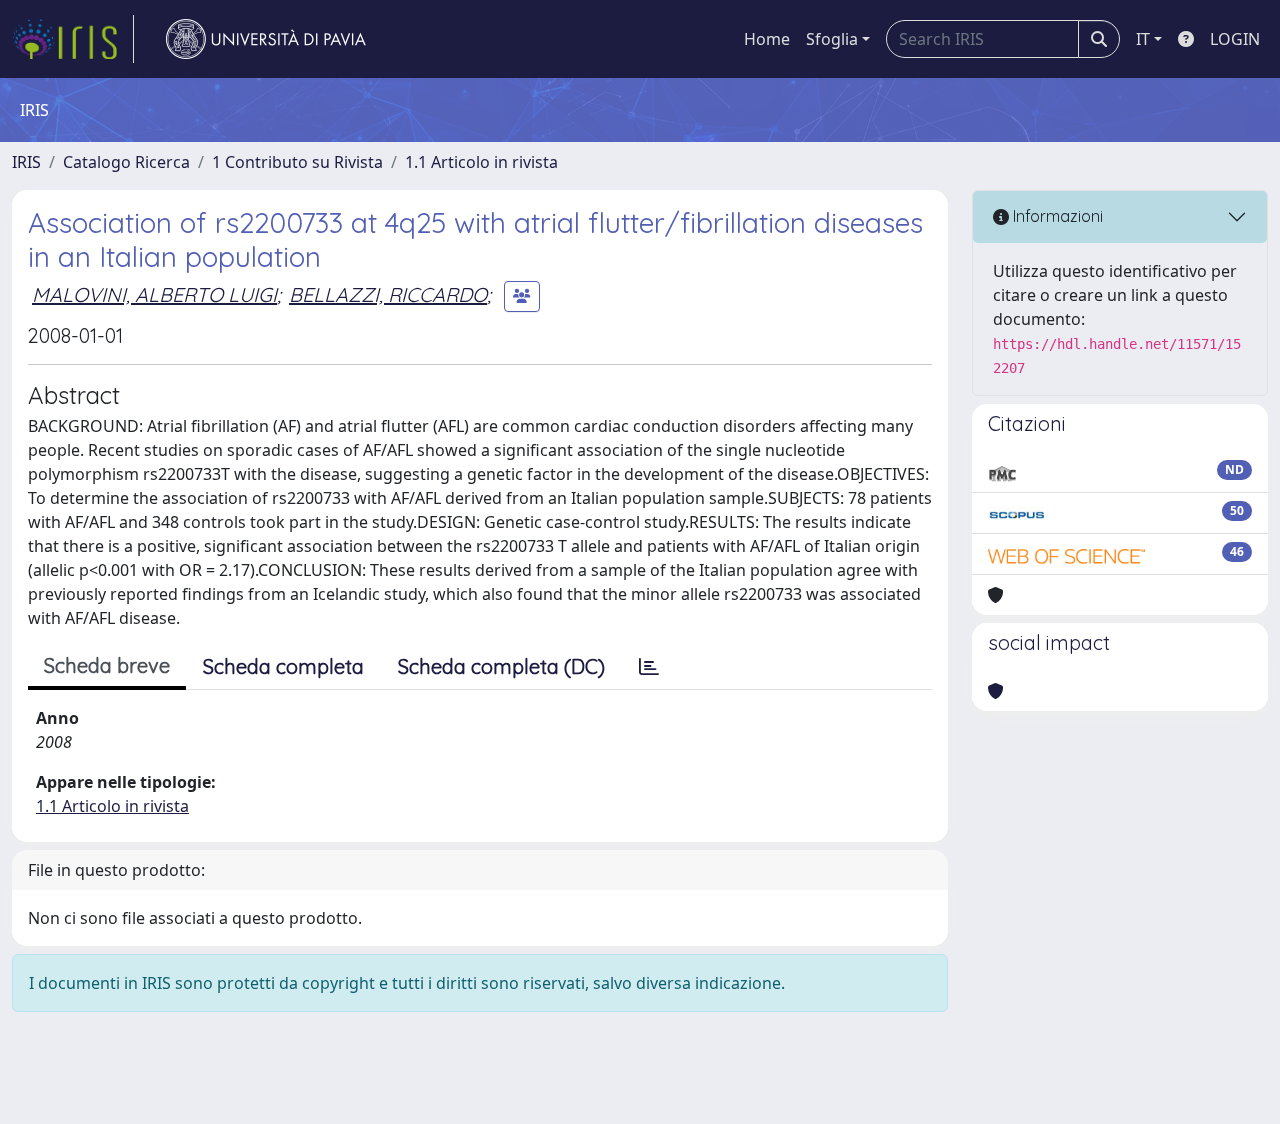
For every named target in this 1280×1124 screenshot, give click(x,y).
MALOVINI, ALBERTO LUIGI (154, 294)
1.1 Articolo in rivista (481, 162)
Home (767, 39)
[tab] (649, 667)
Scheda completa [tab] (283, 666)
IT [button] (1143, 39)
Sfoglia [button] (832, 39)
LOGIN (1235, 39)
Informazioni (1056, 216)
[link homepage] (73, 39)
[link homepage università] (266, 39)
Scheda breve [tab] (107, 665)
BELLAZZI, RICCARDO (388, 294)
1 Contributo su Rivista (297, 162)
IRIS (26, 162)
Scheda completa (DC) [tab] (501, 666)
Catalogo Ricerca (126, 162)
